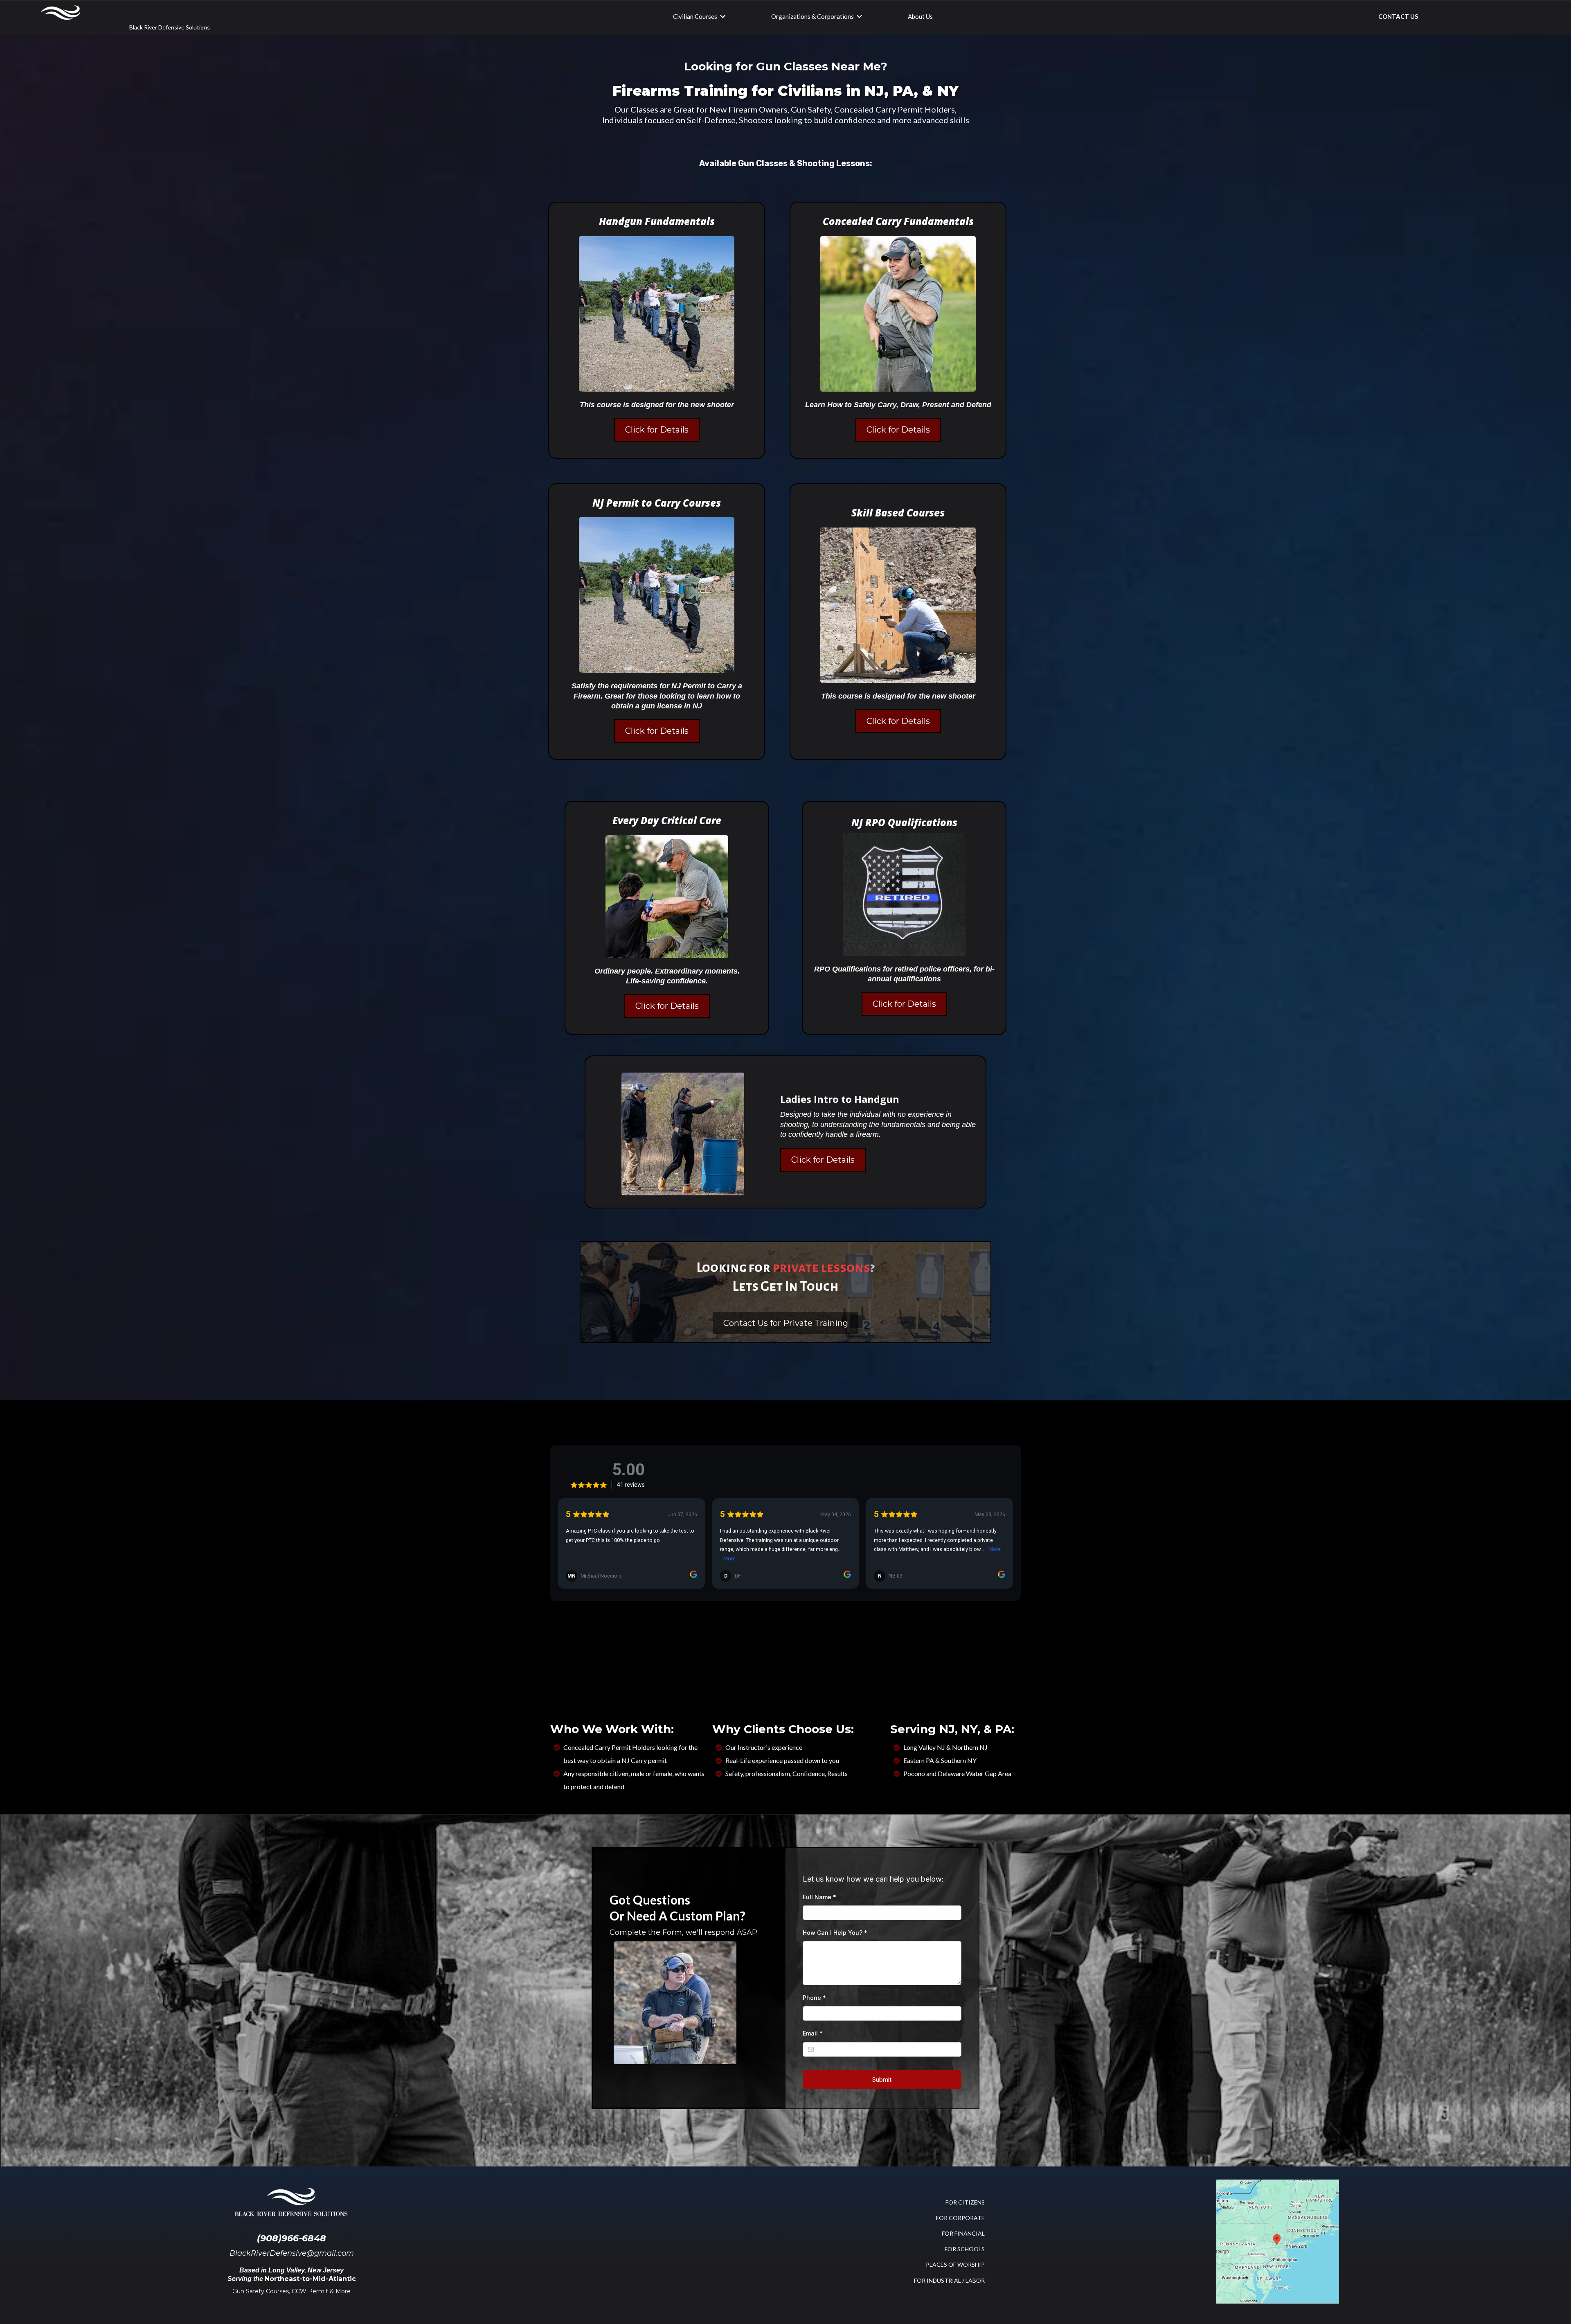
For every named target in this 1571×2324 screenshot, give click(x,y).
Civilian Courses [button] (696, 16)
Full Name (819, 1897)
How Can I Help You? (835, 1933)
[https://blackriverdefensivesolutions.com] (60, 13)
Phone (814, 1998)
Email (813, 2033)
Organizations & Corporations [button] (813, 16)
